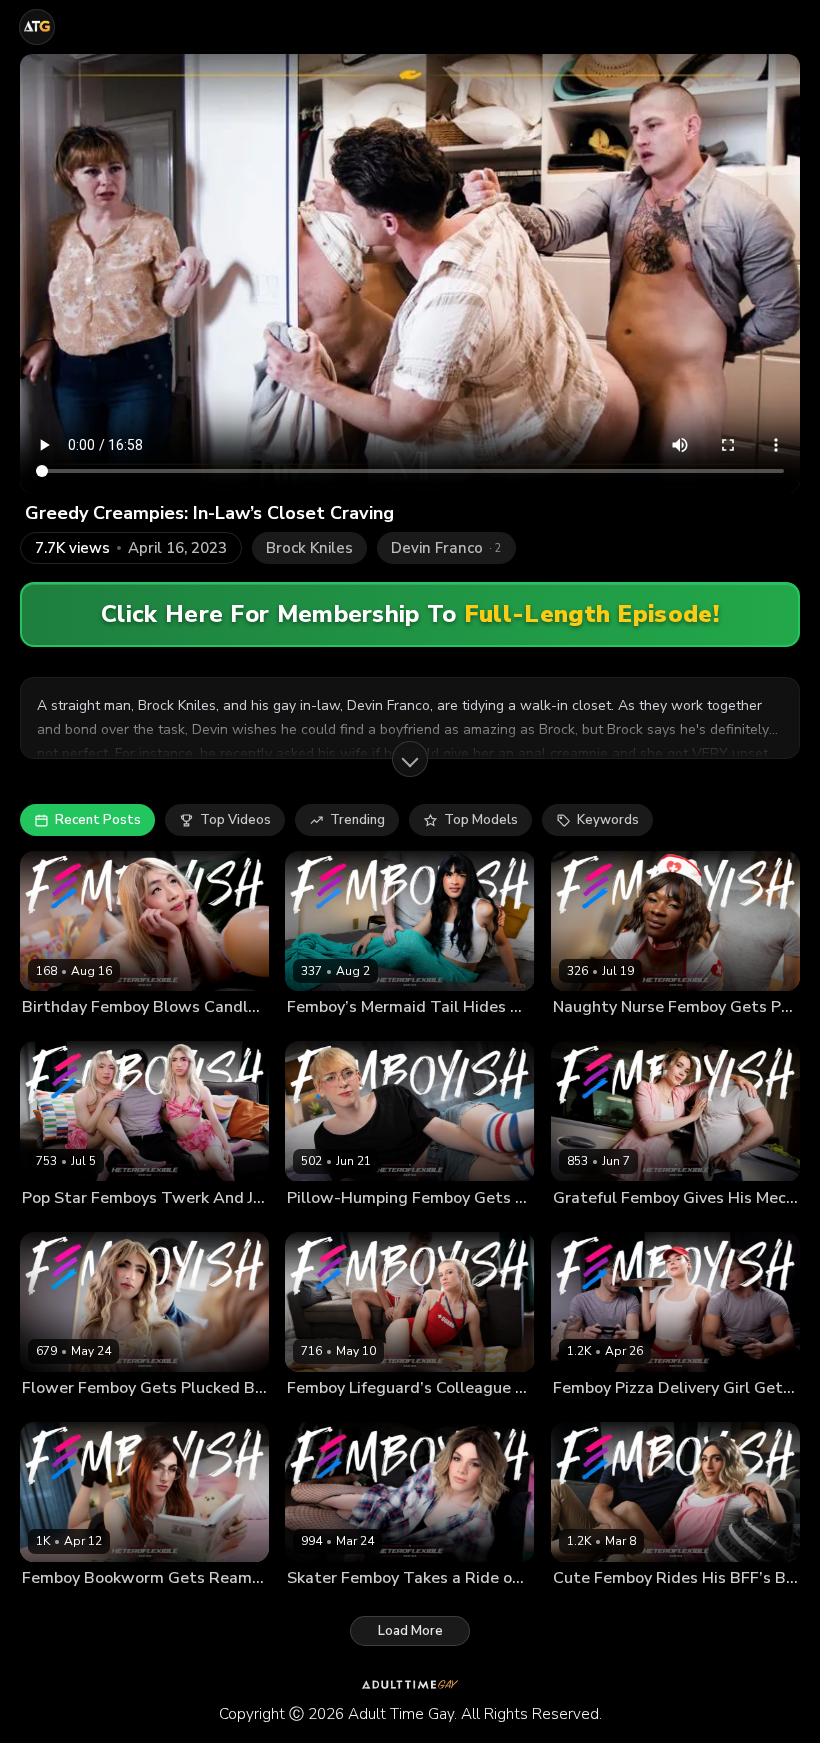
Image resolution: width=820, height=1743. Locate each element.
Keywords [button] (608, 820)
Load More (410, 1631)
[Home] (37, 27)
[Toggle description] (410, 759)
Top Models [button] (481, 820)
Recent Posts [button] (98, 820)
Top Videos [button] (235, 820)
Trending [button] (357, 820)
